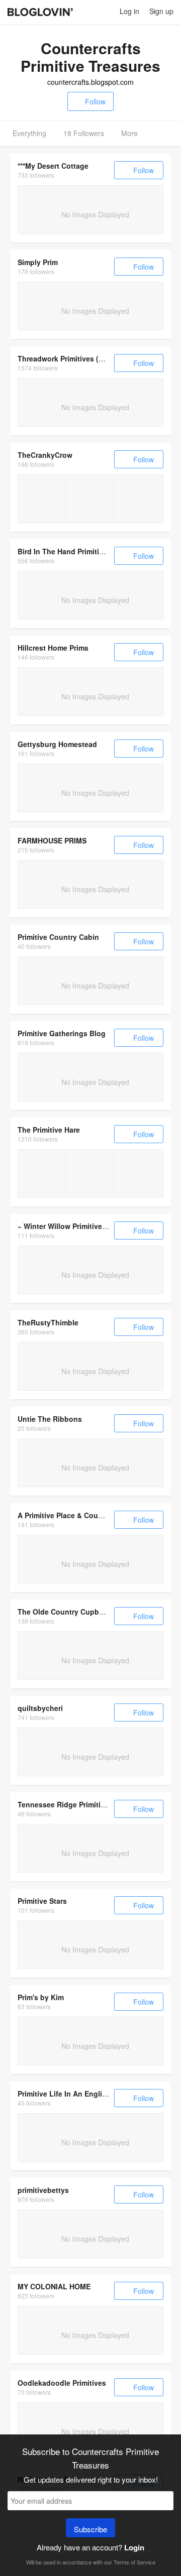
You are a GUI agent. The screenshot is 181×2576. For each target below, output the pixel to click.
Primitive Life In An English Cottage (79, 2094)
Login (134, 2547)
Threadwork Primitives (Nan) (66, 358)
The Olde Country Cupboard (66, 1612)
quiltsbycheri (40, 1708)
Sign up (161, 11)
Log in (129, 11)
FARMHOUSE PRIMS (52, 840)
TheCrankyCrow (45, 455)
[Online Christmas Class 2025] (90, 1174)
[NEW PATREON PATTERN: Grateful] (41, 1174)
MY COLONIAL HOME (54, 2286)
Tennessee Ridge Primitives (65, 1804)
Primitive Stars (42, 1901)
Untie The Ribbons (50, 1419)
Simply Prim (38, 262)
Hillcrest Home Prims (53, 648)
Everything (29, 133)
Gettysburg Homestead (57, 744)
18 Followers (84, 133)
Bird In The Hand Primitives (64, 551)
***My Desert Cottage (53, 166)
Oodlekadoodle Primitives (62, 2383)
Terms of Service (134, 2562)
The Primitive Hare (49, 1130)
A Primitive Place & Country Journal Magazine (96, 1515)
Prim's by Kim (41, 1997)
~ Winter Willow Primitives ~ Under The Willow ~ (99, 1226)
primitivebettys (43, 2190)
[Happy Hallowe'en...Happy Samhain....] (139, 499)
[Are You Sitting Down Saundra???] (90, 499)
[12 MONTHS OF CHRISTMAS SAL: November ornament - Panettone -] (139, 1174)
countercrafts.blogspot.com (90, 82)
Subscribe (90, 2529)
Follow (95, 101)
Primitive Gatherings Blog (62, 1033)
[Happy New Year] (41, 499)
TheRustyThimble (48, 1322)
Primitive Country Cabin (58, 937)
